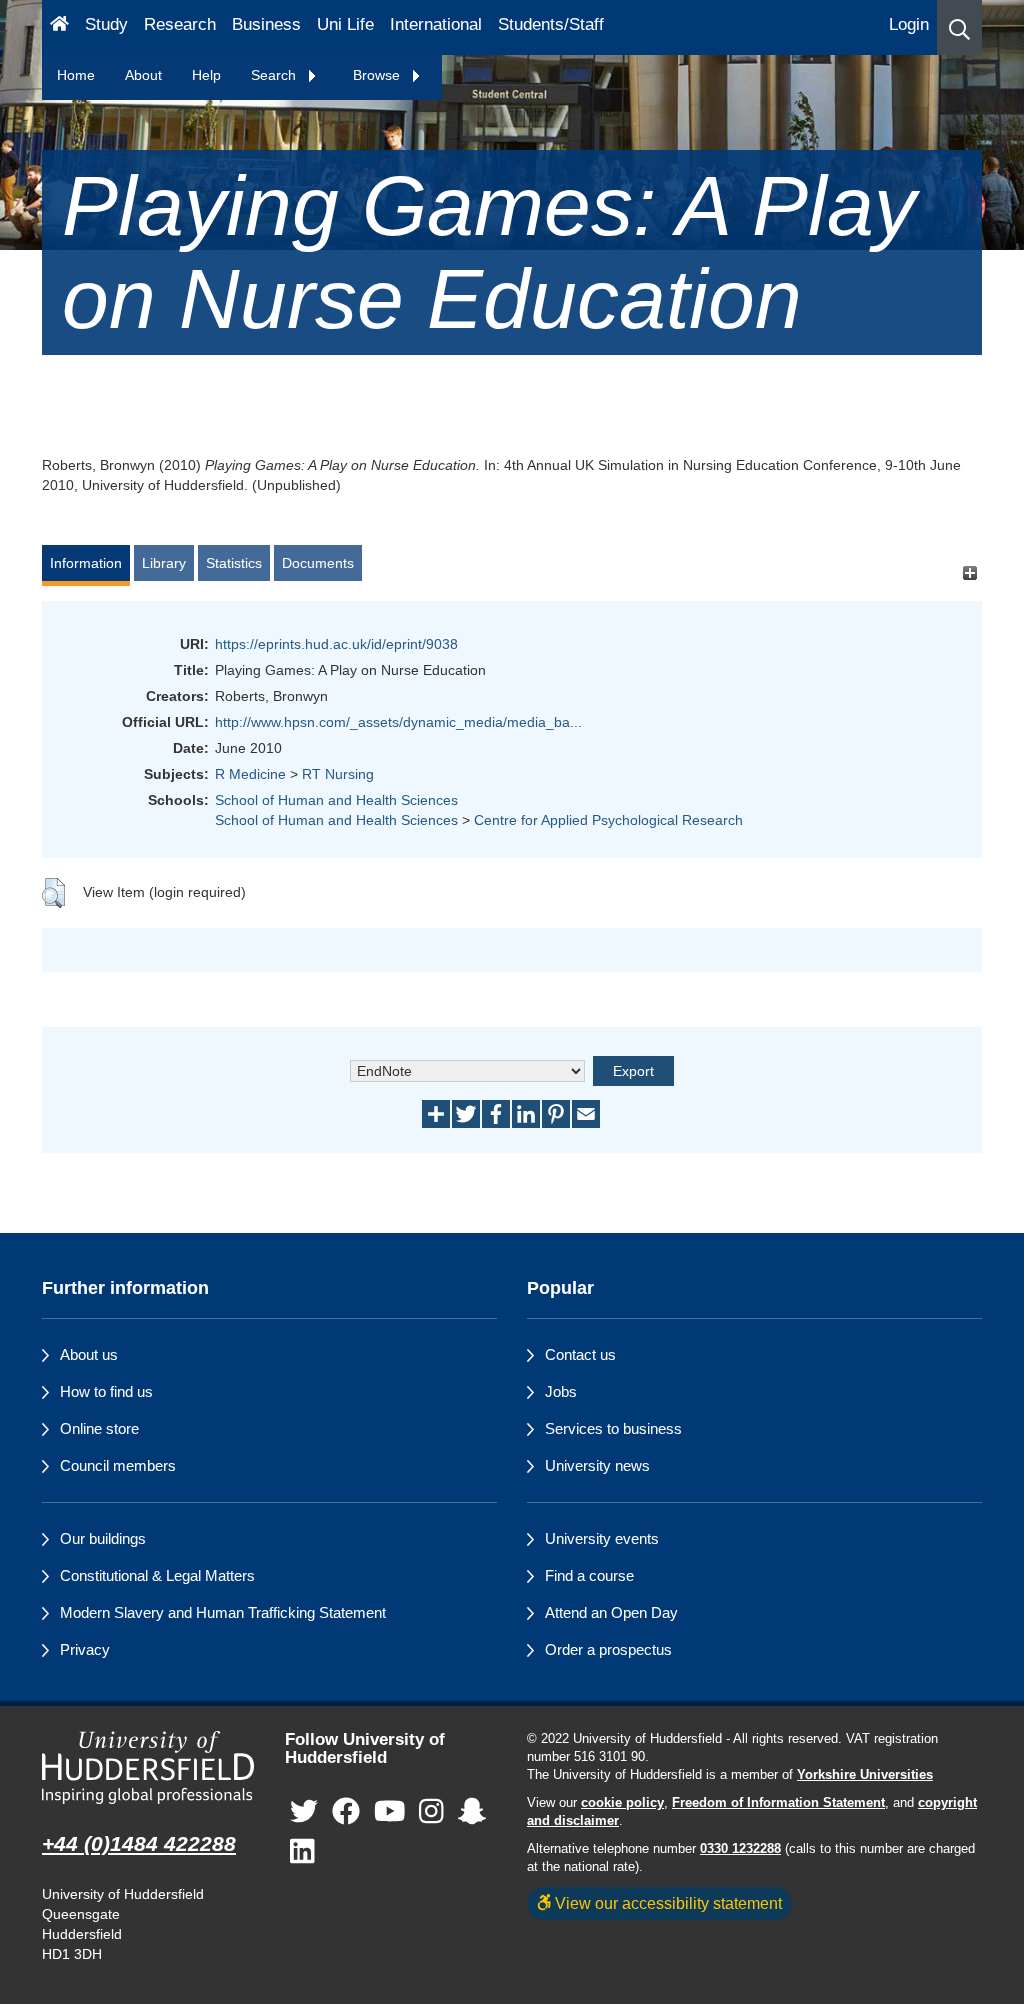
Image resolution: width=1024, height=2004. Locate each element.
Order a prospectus (608, 1649)
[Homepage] (59, 27)
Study (106, 24)
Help (206, 75)
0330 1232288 (740, 1849)
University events (602, 1538)
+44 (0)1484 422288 (139, 1843)
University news (597, 1465)
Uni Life (345, 24)
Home (76, 75)
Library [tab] (164, 563)
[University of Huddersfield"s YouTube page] (390, 1812)
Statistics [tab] (234, 563)
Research (180, 24)
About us (89, 1354)
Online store (99, 1428)
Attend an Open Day (611, 1612)
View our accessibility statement (666, 1903)
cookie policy (622, 1803)
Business (266, 24)
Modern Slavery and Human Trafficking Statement (223, 1612)
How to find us (106, 1391)
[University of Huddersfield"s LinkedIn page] (302, 1852)
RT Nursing (338, 774)
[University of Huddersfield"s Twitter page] (304, 1812)
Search (275, 75)
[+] (969, 572)
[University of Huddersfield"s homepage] (148, 1768)
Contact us (580, 1354)
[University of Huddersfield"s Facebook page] (346, 1812)
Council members (118, 1465)
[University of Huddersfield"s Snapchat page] (472, 1812)
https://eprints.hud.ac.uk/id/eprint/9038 (336, 644)
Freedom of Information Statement (778, 1803)
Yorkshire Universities (865, 1775)
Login (909, 24)
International (436, 24)
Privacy (85, 1649)
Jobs (561, 1391)
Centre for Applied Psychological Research (608, 820)
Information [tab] (86, 563)
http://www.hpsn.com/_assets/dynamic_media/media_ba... (398, 722)
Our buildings (103, 1538)
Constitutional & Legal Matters (157, 1575)
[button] (959, 27)
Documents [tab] (318, 563)
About (143, 75)
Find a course (589, 1575)
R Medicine (250, 774)
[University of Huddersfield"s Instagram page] (431, 1812)
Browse (378, 75)
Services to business (613, 1428)
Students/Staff (551, 24)
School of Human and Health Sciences (336, 800)
